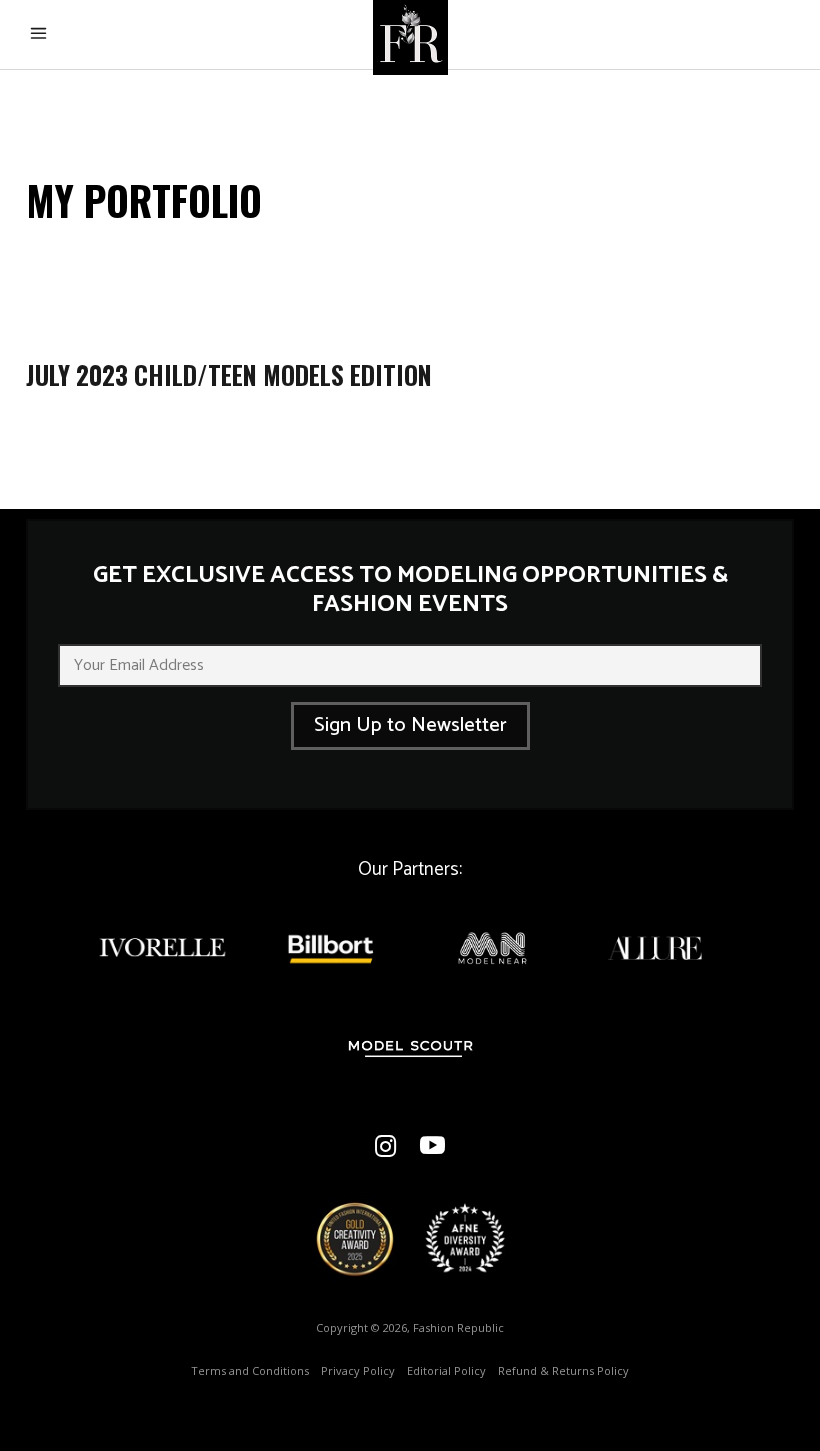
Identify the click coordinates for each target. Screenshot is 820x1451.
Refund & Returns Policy (563, 1370)
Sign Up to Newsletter (410, 725)
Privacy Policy (358, 1370)
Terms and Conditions (250, 1370)
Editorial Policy (446, 1370)
